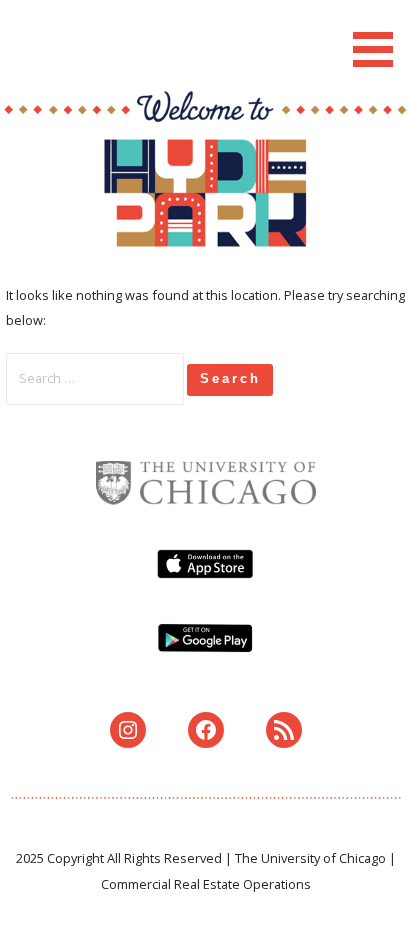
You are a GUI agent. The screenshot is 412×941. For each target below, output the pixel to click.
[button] (380, 37)
